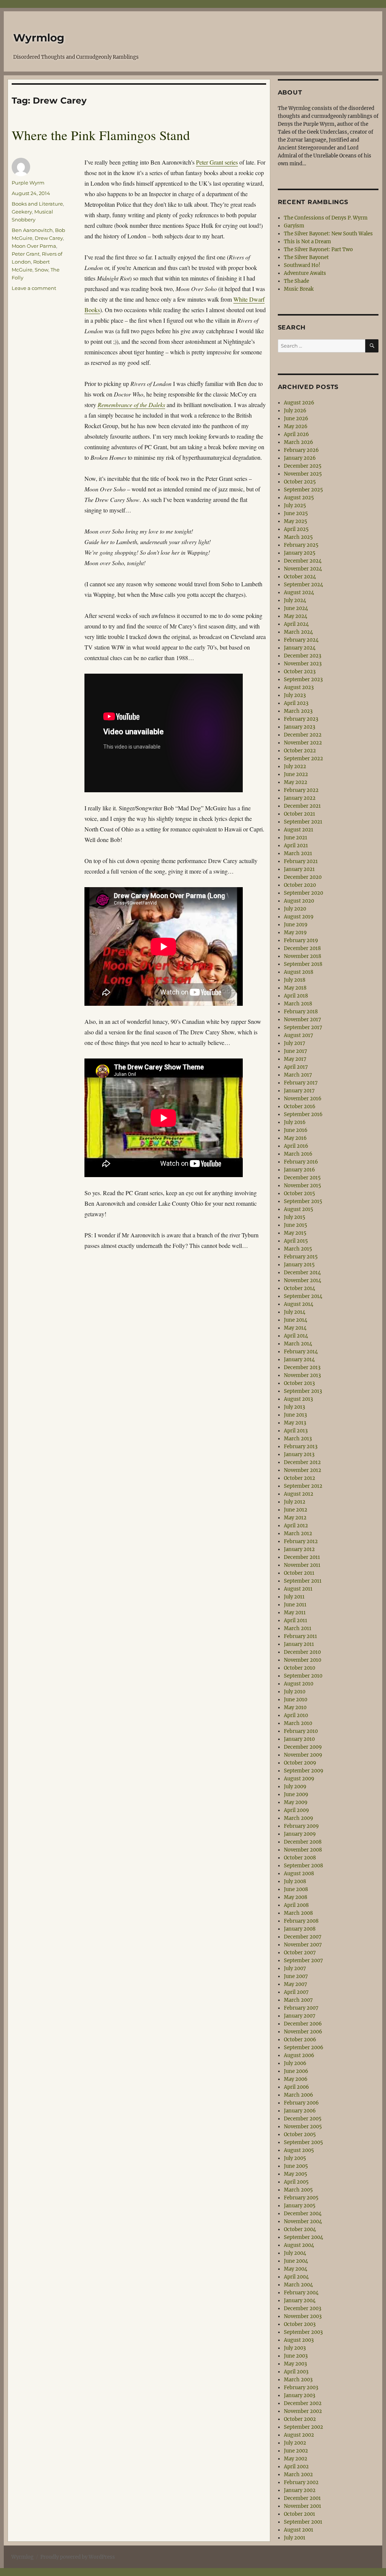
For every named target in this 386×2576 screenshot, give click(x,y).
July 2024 (295, 600)
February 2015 (301, 1257)
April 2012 (296, 1526)
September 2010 (303, 1676)
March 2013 (298, 1439)
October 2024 (300, 577)
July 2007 (295, 1968)
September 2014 (303, 1296)
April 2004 (296, 2277)
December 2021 (302, 806)
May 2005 (296, 2174)
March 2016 (298, 1154)
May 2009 (296, 1802)
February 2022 (301, 790)
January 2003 (299, 2395)
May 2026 (296, 426)
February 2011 (300, 1636)
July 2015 (295, 1217)
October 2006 (300, 2040)
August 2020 (299, 901)
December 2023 (303, 656)
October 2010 (299, 1668)
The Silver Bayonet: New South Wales (328, 234)
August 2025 (299, 498)
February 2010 (301, 1731)
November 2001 (303, 2506)
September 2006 (304, 2048)
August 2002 (299, 2435)
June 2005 (296, 2166)
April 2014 (296, 1336)
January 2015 (299, 1265)
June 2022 (296, 774)
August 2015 (299, 1209)
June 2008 (296, 1889)
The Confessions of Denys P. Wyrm (326, 218)
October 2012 (299, 1478)
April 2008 (296, 1905)
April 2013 (296, 1431)
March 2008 (298, 1913)
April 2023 (296, 703)
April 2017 (296, 1067)
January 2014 (299, 1360)
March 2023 (298, 711)
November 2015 (303, 1186)
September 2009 (304, 1771)
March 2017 (298, 1075)
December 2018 (302, 948)
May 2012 (295, 1518)
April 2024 (296, 624)
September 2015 (303, 1201)
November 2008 (303, 1850)
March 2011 (298, 1628)
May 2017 (295, 1059)
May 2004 (296, 2269)
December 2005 (303, 2119)
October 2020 (300, 885)
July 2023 (295, 695)
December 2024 (303, 561)
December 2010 (302, 1652)
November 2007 (303, 1945)
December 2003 (303, 2308)
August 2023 (299, 687)
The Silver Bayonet (306, 257)
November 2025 (303, 474)
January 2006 (300, 2111)
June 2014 (296, 1320)
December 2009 (303, 1747)
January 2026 (300, 458)
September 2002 (303, 2427)
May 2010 (295, 1707)
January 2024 (300, 648)
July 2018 (295, 980)
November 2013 (302, 1375)
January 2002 (300, 2490)
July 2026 (295, 411)
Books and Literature (37, 204)
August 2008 (299, 1874)
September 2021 (303, 822)
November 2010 (303, 1660)
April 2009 (296, 1810)
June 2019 (296, 925)
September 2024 (303, 585)
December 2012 (302, 1462)
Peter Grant (26, 254)
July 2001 (295, 2538)
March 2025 (298, 537)
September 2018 (303, 964)
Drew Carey (49, 238)
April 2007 (296, 1992)
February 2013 (301, 1447)
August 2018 (299, 972)
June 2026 (296, 419)
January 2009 (300, 1834)
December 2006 (303, 2024)
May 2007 (296, 1984)
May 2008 (296, 1897)
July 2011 (294, 1597)
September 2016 (303, 1114)
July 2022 (295, 766)
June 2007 (296, 1976)
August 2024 (299, 593)
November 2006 (303, 2032)
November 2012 (303, 1470)
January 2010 (299, 1739)
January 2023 (299, 727)
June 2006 (296, 2071)
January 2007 (300, 2016)
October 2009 (300, 1763)
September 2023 (303, 679)
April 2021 (296, 846)
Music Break (299, 289)
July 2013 (294, 1407)
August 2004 (299, 2245)
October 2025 (300, 482)
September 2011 (303, 1581)
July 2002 (295, 2443)
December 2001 (302, 2498)
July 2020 (295, 909)
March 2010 (298, 1723)
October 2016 (300, 1107)
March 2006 (299, 2095)
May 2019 (295, 933)
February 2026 (301, 450)
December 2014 (302, 1273)
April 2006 (296, 2087)
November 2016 (303, 1099)
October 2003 (300, 2324)
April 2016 (296, 1146)
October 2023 (300, 672)
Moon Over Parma (34, 246)
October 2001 (299, 2514)
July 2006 (295, 2063)
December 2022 (303, 735)
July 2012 (295, 1502)
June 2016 (296, 1130)
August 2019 (299, 917)
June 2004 (296, 2261)
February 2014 (301, 1352)
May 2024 (296, 616)
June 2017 (296, 1051)
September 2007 (303, 1961)
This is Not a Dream (307, 242)
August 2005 (299, 2150)
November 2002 (303, 2411)
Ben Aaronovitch (32, 230)
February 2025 (301, 545)
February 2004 (301, 2293)
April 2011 (296, 1620)
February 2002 (301, 2482)
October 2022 (300, 751)
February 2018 (301, 1012)
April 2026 (296, 434)
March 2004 (298, 2285)
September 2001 (303, 2522)
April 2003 (296, 2372)
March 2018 (298, 1004)
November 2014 (303, 1280)
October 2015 (299, 1193)
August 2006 (299, 2055)
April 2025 (296, 529)
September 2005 (303, 2142)
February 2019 (301, 940)
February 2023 (301, 719)
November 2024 (303, 569)
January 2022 (300, 798)
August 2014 (299, 1304)
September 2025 (303, 490)
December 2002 (303, 2403)
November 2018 (303, 956)
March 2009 (299, 1818)
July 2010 (295, 1692)
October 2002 (300, 2419)
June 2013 (295, 1415)
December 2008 (303, 1842)
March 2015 (298, 1249)
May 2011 (295, 1613)
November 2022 (303, 743)
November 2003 (303, 2316)
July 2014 (295, 1312)
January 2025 (300, 553)
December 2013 (302, 1367)
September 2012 (303, 1486)
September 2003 (303, 2332)
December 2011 (302, 1557)
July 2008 (295, 1881)
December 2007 (303, 1937)
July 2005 (295, 2158)
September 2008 (303, 1866)
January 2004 (300, 2301)
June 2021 (296, 838)
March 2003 (298, 2380)
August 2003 (299, 2340)
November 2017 (303, 1020)
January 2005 (300, 2206)
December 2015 (302, 1178)
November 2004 (303, 2221)
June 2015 (296, 1225)
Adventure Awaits (305, 273)
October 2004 (300, 2229)
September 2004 (303, 2237)
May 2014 (295, 1328)
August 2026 (299, 403)
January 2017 (299, 1091)
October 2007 (300, 1953)
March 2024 (298, 632)
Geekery (22, 212)
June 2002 (296, 2451)
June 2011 (295, 1605)
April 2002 (296, 2467)
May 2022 (296, 782)
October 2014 (299, 1288)
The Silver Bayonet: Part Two (318, 249)
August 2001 (299, 2530)
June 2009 (296, 1794)
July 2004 (295, 2253)
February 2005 (301, 2198)
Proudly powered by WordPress (78, 2557)
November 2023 (303, 664)
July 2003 (295, 2348)
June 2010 (296, 1700)
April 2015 (296, 1241)
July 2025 (295, 506)
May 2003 (295, 2364)
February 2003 (301, 2388)
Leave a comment (34, 288)
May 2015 (295, 1233)
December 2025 (303, 466)
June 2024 (296, 608)
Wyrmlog (39, 38)
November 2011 (302, 1565)
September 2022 (303, 759)
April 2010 (296, 1715)
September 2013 (303, 1391)
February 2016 (301, 1162)
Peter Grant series (217, 162)
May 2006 (296, 2079)
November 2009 (303, 1755)
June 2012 (296, 1510)
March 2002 (298, 2475)
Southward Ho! (302, 265)
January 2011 (299, 1644)
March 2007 (298, 2000)
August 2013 (298, 1399)
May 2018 (295, 988)
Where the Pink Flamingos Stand (101, 135)
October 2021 (299, 814)
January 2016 (299, 1170)
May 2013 (295, 1423)
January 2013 (299, 1454)
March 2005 (298, 2190)
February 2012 (301, 1541)
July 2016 (295, 1122)
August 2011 (298, 1589)
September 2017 (303, 1027)
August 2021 (299, 830)
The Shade (296, 281)
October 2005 (300, 2134)
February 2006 (301, 2103)
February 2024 (301, 640)
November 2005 (303, 2127)
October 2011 (299, 1573)
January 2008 (300, 1929)
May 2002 (296, 2459)
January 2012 (299, 1549)
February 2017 (301, 1083)
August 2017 (299, 1035)
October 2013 (299, 1383)
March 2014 (298, 1344)
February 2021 (301, 861)
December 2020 (303, 877)
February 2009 (301, 1826)
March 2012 (298, 1534)
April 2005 (296, 2182)
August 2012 (299, 1494)
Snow (41, 270)
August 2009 (299, 1779)
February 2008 (301, 1921)
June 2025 (296, 513)
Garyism (294, 226)
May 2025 (296, 521)
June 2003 (296, 2356)
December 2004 (303, 2214)
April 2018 (296, 996)
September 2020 (303, 893)
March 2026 (299, 442)
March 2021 (298, 853)
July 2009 (295, 1787)
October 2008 (300, 1858)
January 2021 (299, 869)
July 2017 (295, 1043)
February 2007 (301, 2008)
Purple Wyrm (28, 183)
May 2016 (295, 1138)
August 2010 (299, 1684)
